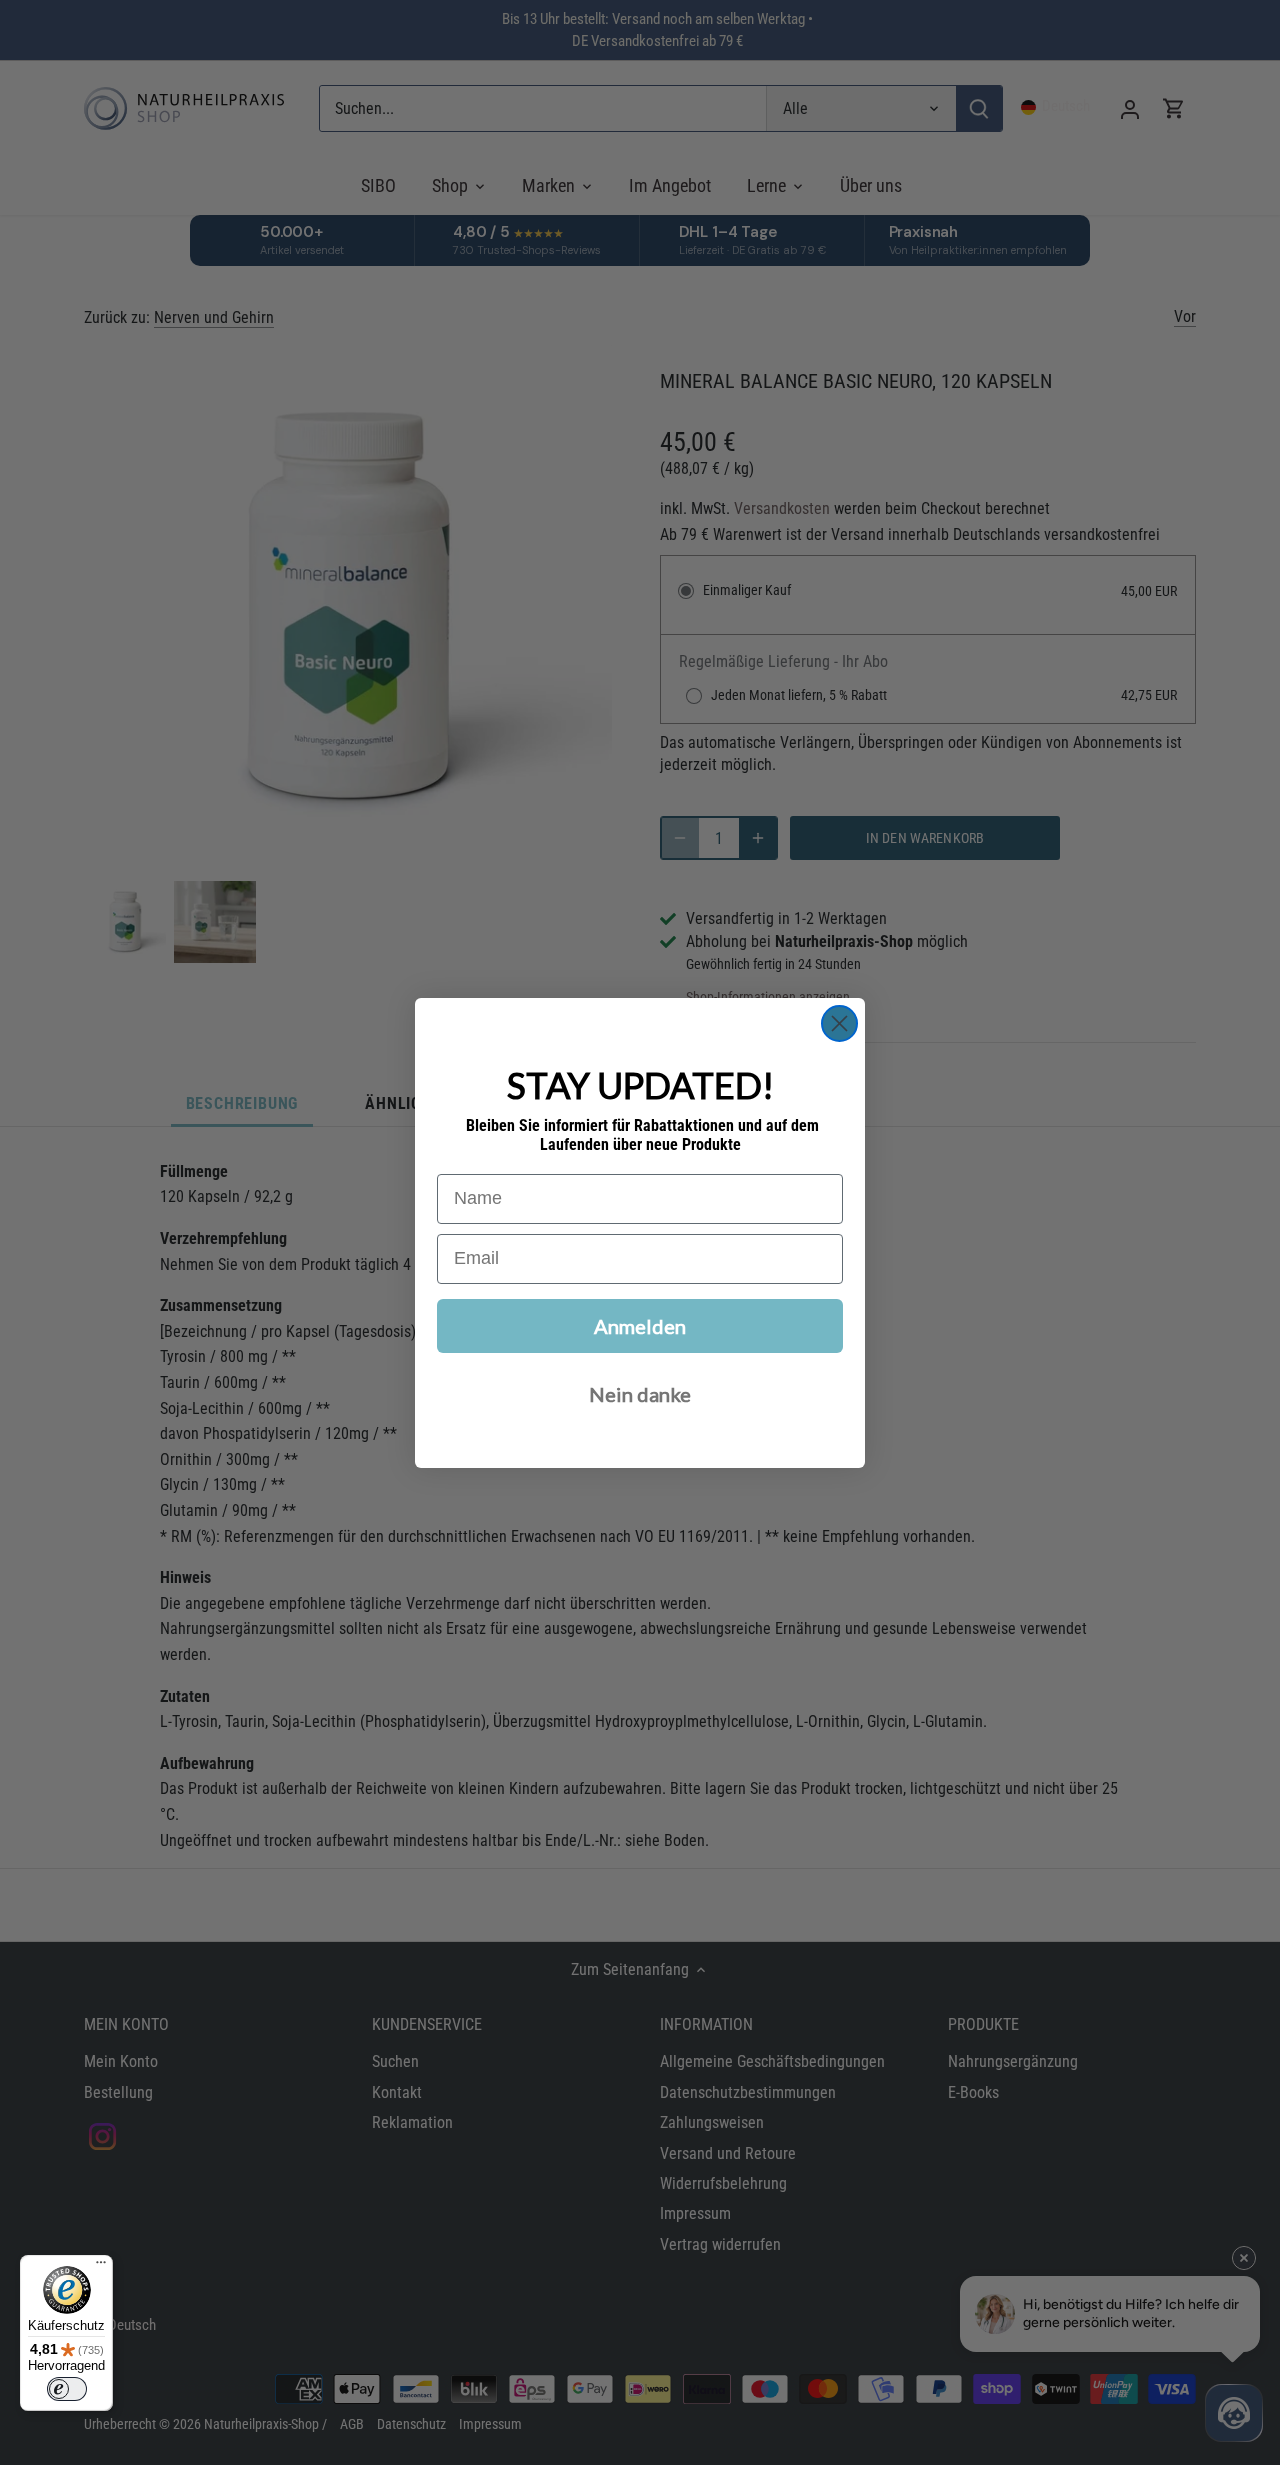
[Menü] (101, 2267)
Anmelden (640, 1326)
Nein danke (640, 1394)
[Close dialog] (839, 1023)
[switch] (67, 2389)
